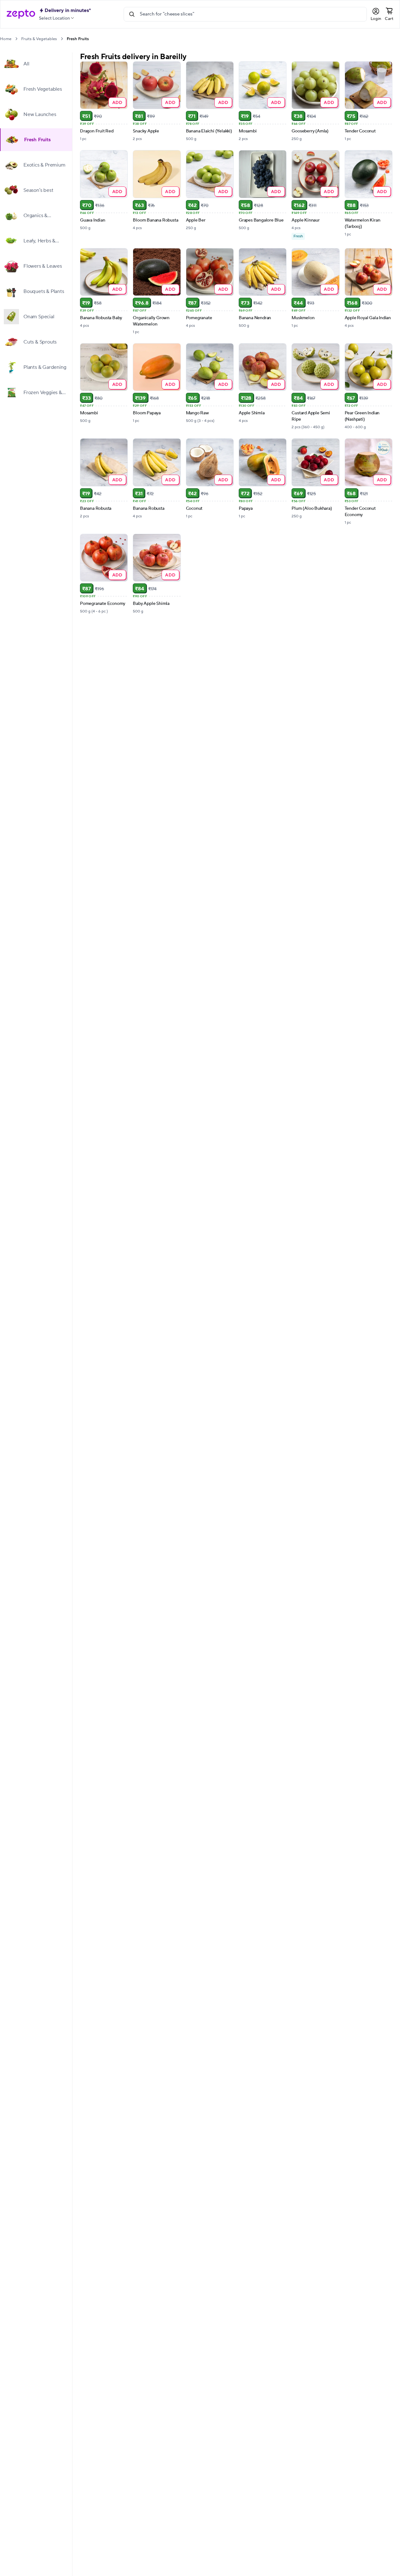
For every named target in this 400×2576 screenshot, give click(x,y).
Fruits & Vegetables (39, 39)
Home (6, 39)
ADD (117, 102)
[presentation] (16, 39)
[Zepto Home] (21, 14)
